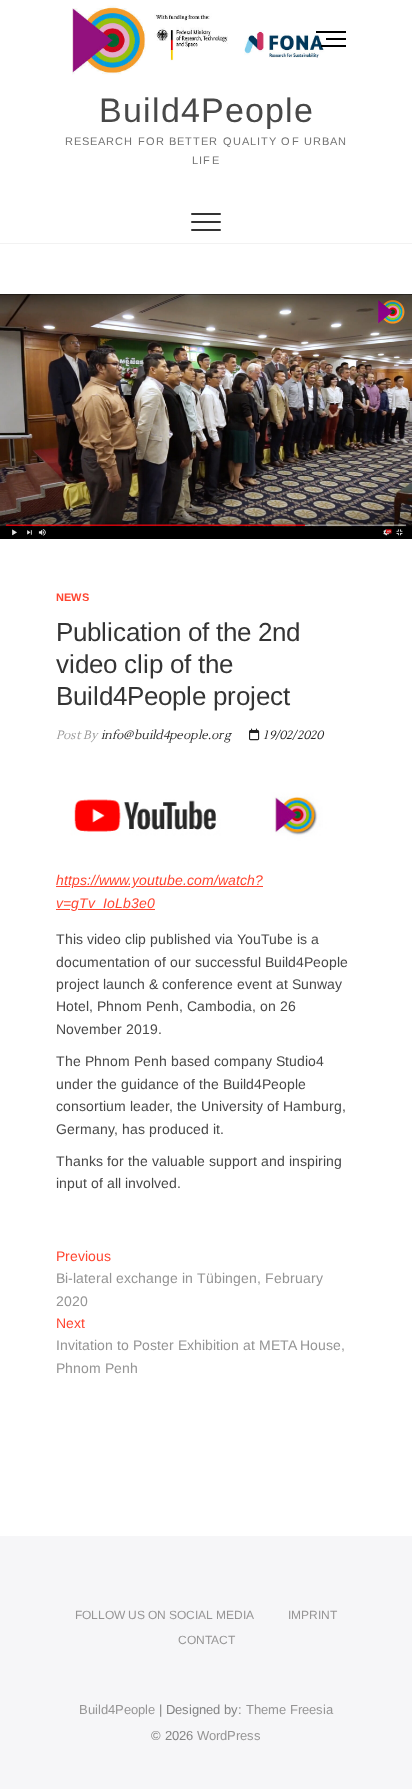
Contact (206, 1640)
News (72, 597)
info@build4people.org (163, 735)
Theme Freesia (289, 1709)
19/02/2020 (291, 735)
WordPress (229, 1735)
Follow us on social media (164, 1615)
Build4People (206, 110)
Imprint (312, 1615)
